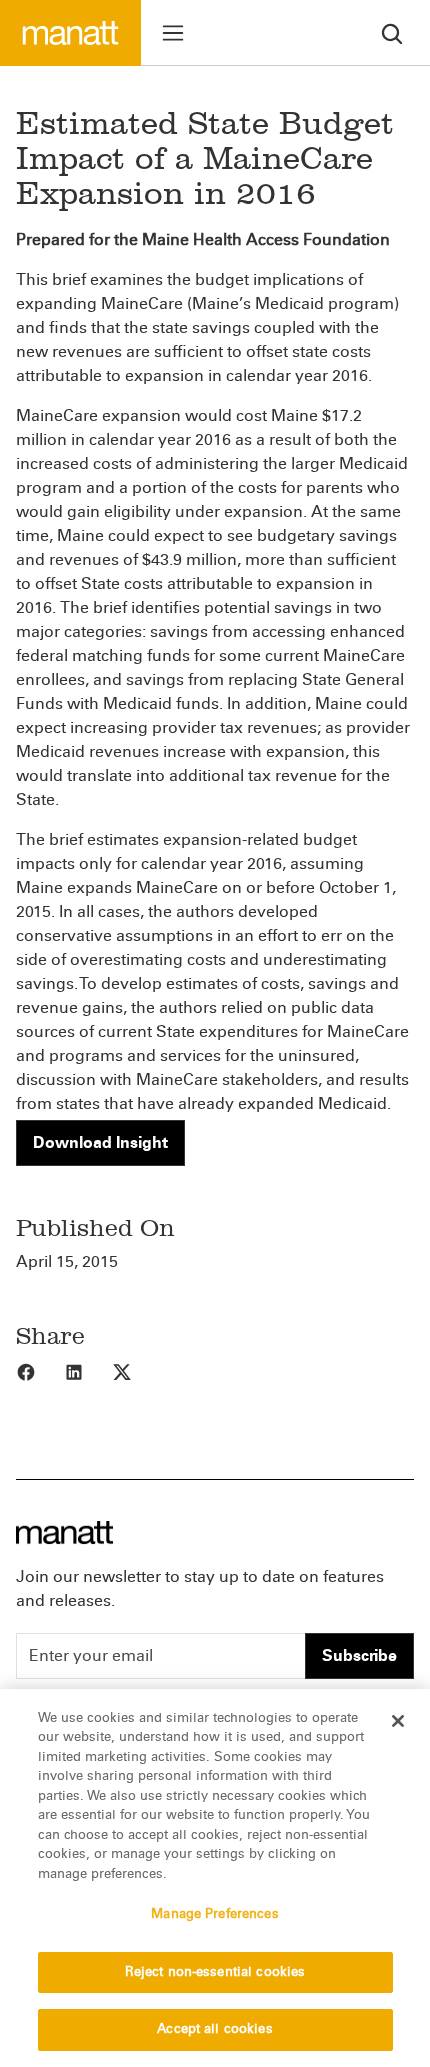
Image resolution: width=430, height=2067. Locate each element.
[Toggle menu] (173, 33)
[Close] (398, 1721)
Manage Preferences (214, 1914)
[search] (392, 32)
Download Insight (100, 1142)
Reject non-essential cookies (215, 1972)
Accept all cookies (214, 2029)
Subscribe (359, 1655)
